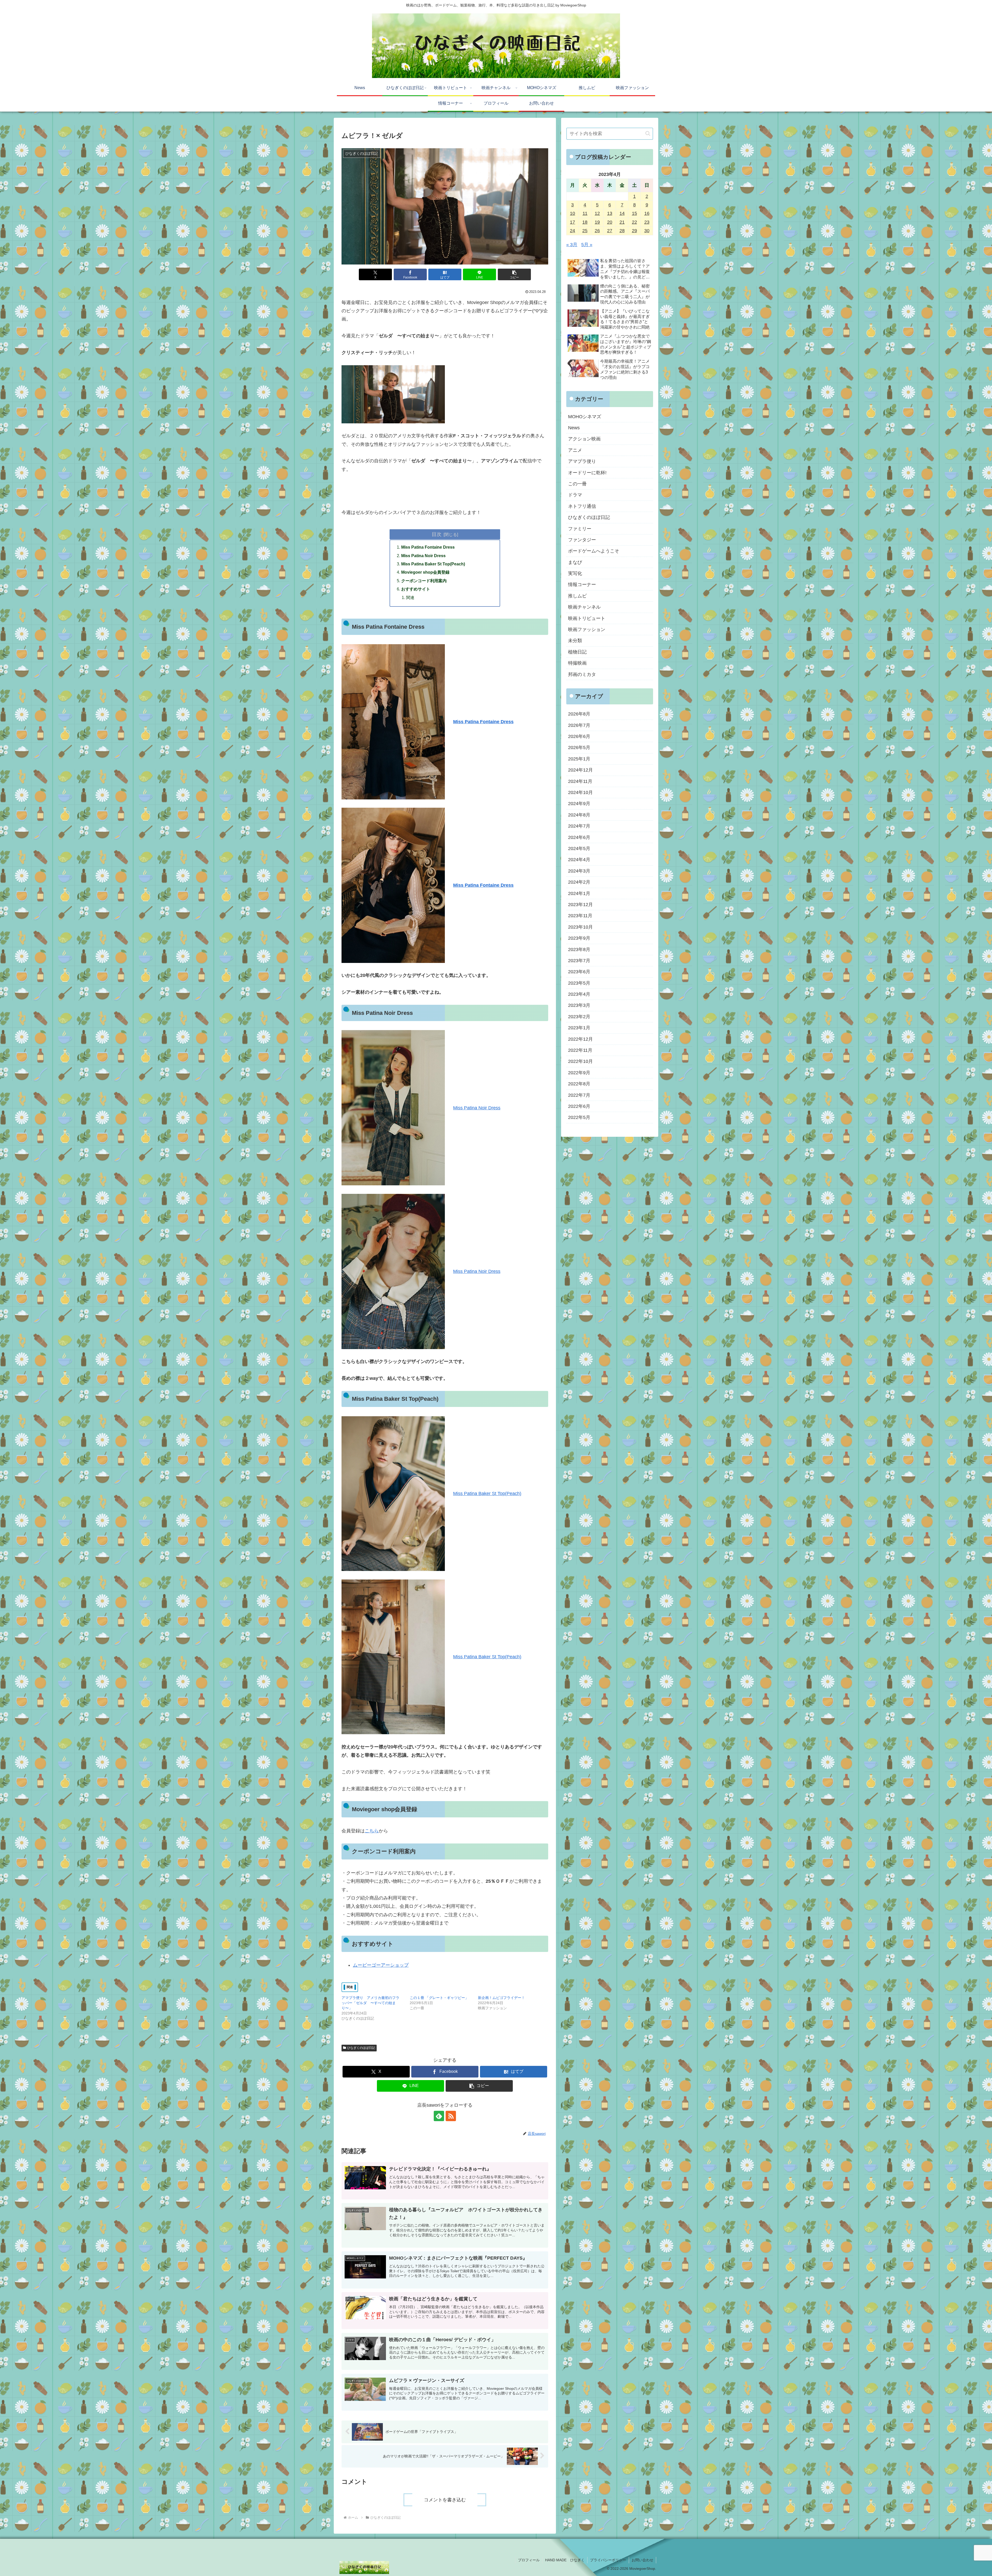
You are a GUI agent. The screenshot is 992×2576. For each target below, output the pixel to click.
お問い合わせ (642, 2560)
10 (572, 213)
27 (610, 231)
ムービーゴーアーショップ (381, 1965)
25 (585, 231)
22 (634, 222)
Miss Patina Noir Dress (423, 556)
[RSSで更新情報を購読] (451, 2116)
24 (572, 231)
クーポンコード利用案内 (424, 581)
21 (622, 222)
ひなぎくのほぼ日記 (361, 2048)
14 (622, 213)
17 (572, 222)
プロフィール (529, 2560)
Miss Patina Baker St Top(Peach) (433, 564)
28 (622, 231)
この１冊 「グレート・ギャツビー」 (439, 1998)
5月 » (587, 245)
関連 (410, 597)
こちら (372, 1831)
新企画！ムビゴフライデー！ (501, 1998)
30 (647, 231)
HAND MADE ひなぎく (565, 2560)
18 (585, 222)
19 (597, 222)
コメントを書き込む (445, 2500)
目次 (437, 534)
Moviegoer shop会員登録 (425, 572)
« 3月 (572, 245)
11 (585, 213)
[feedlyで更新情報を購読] (439, 2116)
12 (597, 213)
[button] (514, 274)
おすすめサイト (416, 589)
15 (634, 213)
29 (634, 231)
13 (610, 213)
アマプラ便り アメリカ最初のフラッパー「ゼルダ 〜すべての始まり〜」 (370, 2003)
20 (610, 222)
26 (597, 231)
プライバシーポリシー (608, 2560)
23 (647, 222)
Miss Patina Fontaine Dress (428, 547)
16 (647, 213)
